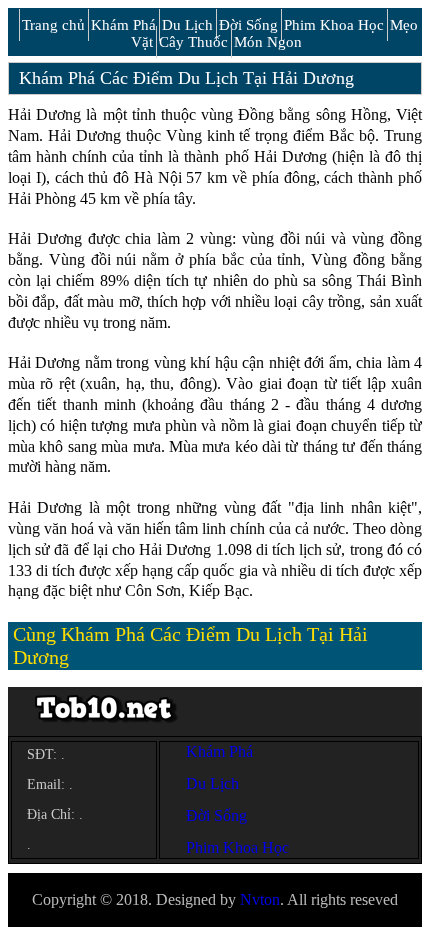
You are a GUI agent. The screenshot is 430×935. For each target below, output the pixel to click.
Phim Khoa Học (334, 25)
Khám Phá (123, 25)
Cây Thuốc (193, 42)
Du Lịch (187, 25)
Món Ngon (268, 42)
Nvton (260, 899)
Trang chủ (53, 25)
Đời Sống (248, 25)
